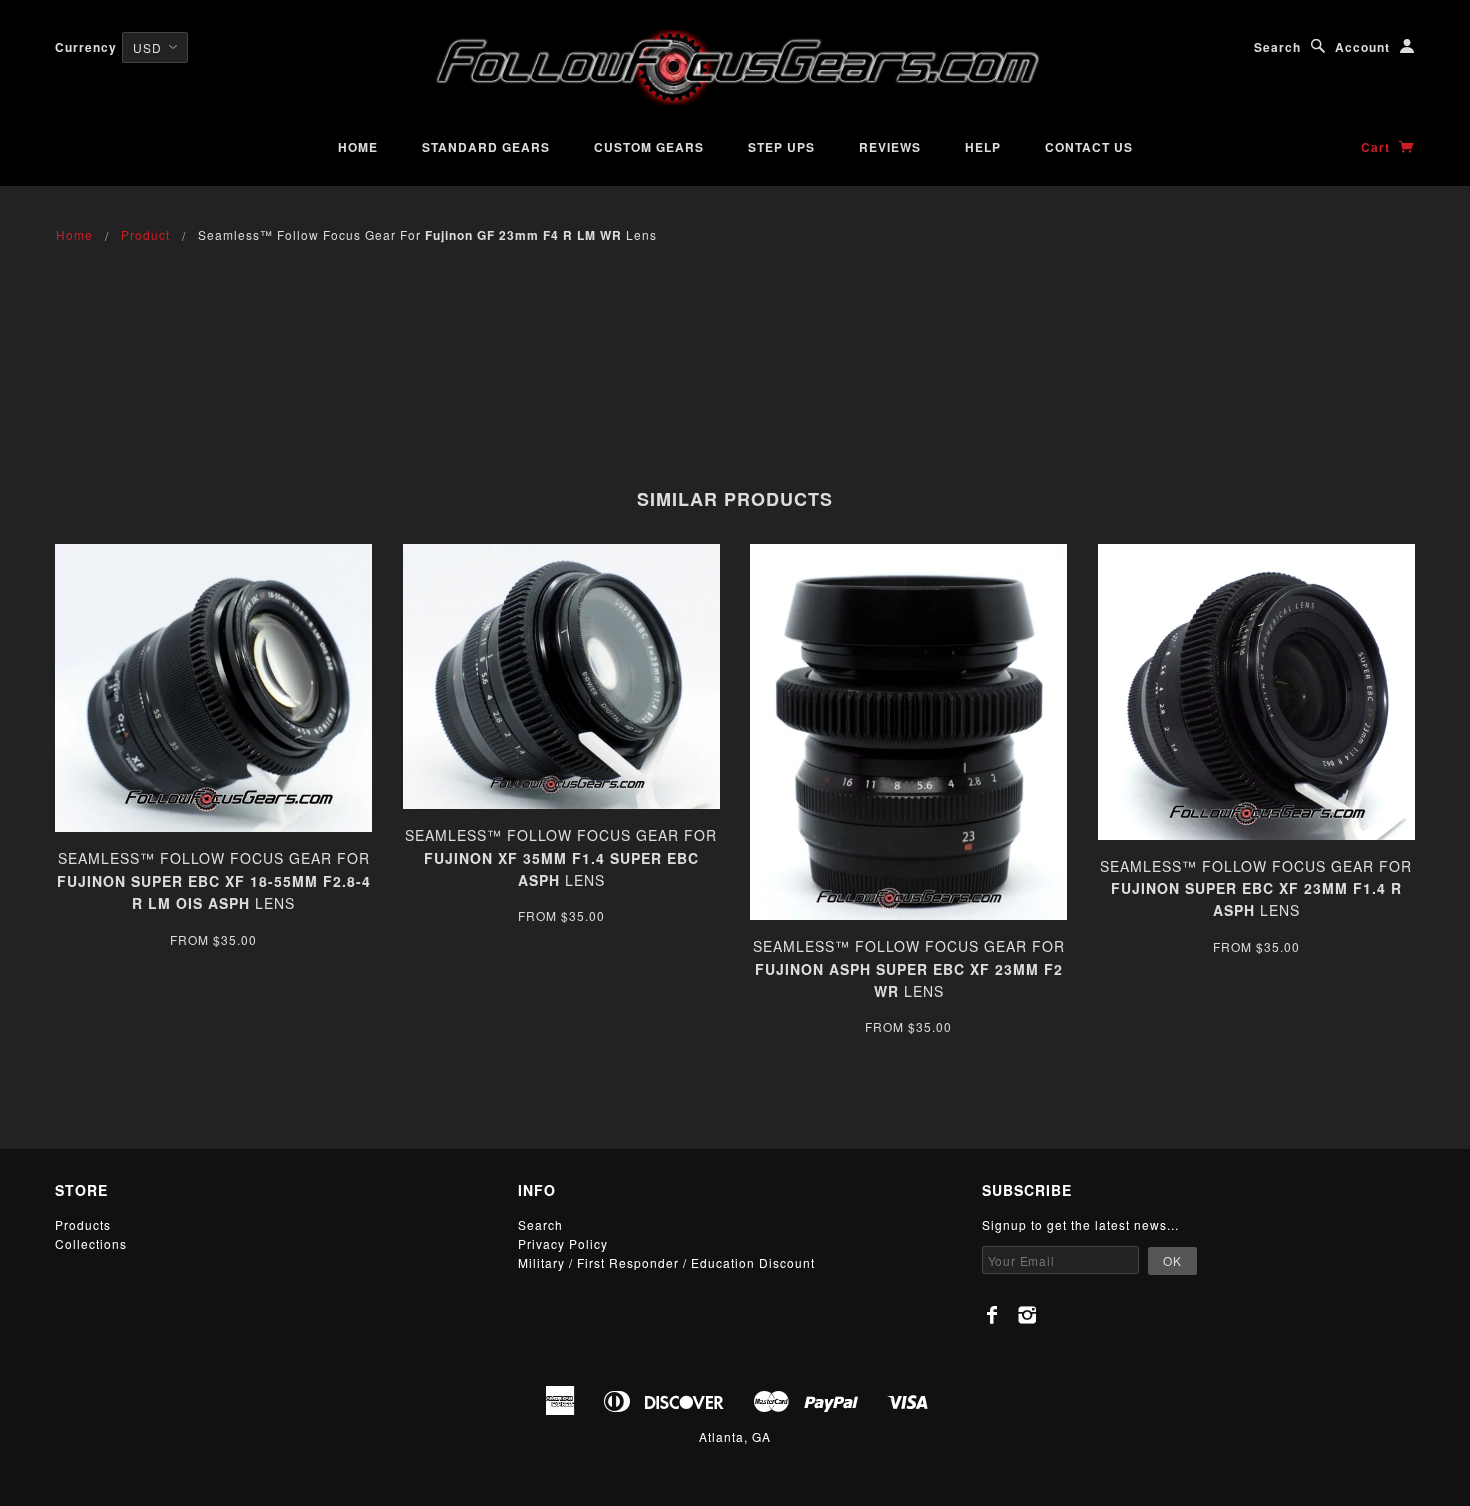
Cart (1377, 147)
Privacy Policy (563, 1243)
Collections (91, 1243)
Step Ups (781, 147)
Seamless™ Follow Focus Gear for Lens (214, 880)
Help (983, 147)
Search (1277, 47)
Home (358, 147)
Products (83, 1224)
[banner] (734, 67)
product (145, 234)
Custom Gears (649, 147)
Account (1362, 47)
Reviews (890, 147)
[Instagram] (1027, 1315)
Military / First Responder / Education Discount (666, 1262)
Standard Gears (486, 147)
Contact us (1089, 147)
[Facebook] (992, 1315)
